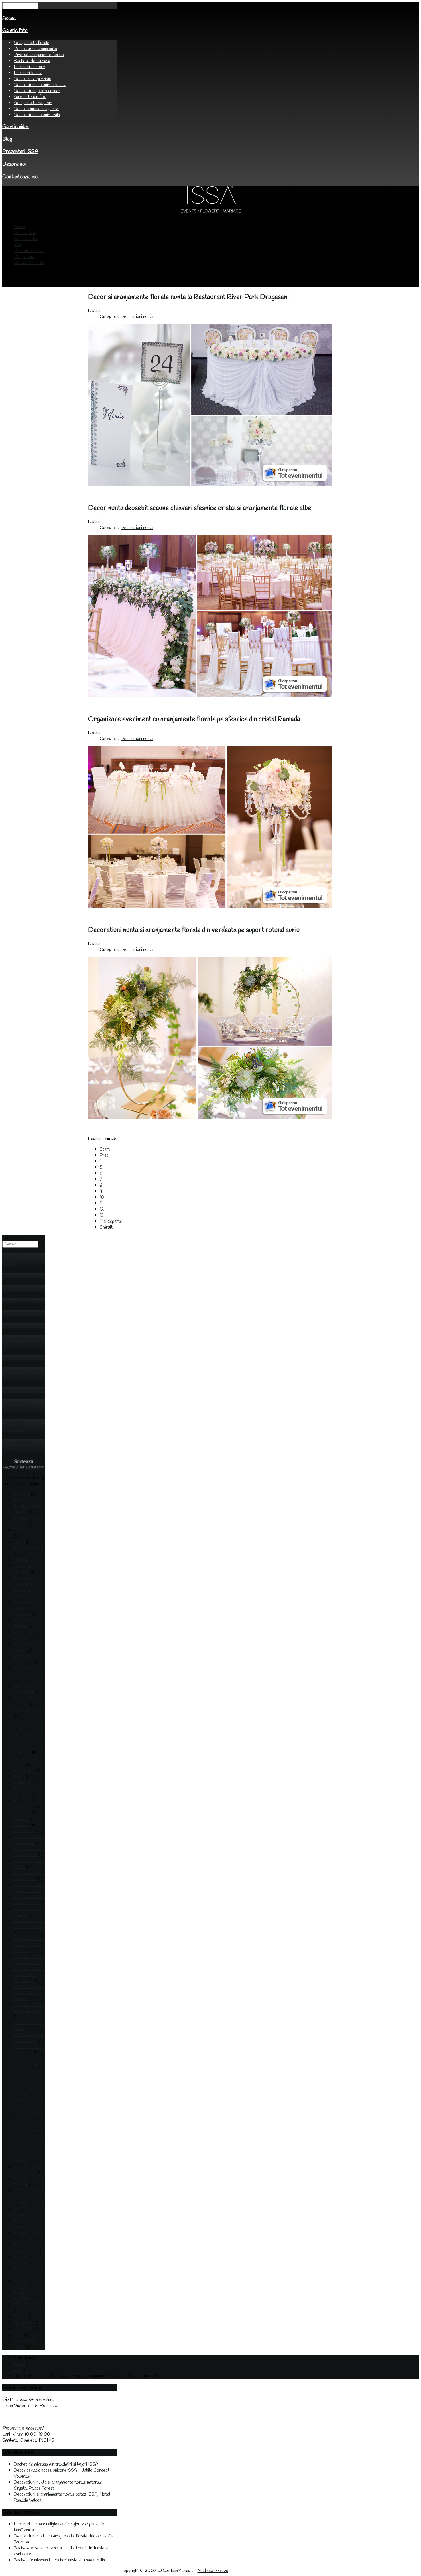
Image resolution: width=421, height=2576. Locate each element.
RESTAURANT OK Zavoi (29, 2086)
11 (101, 1203)
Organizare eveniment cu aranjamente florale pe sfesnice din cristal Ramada (194, 719)
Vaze (18, 2335)
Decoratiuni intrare (24, 1647)
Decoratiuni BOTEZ (24, 1569)
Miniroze (22, 1813)
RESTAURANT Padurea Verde (29, 2098)
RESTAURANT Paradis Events (29, 2110)
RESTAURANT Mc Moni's (29, 2050)
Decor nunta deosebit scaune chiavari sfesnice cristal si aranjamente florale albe (200, 508)
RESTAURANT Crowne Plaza (29, 1888)
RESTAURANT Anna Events (29, 1852)
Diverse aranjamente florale (39, 55)
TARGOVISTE (28, 2305)
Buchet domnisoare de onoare (27, 1506)
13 (102, 1215)
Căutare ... (13, 1238)
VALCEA (23, 2329)
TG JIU (21, 2317)
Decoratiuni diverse (24, 1623)
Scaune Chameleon (24, 2224)
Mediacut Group (213, 2571)
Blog (7, 139)
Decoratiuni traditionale (24, 1689)
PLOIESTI (24, 1831)
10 (102, 1197)
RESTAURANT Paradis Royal (29, 2128)
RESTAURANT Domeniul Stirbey (29, 1924)
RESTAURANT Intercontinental (29, 2008)
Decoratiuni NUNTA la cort (28, 1671)
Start (105, 1149)
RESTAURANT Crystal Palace (29, 1900)
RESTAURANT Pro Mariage (29, 2170)
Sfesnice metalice (22, 2284)
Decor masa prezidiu (33, 79)
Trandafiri (22, 2323)
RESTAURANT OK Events (29, 2074)
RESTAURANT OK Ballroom (29, 2062)
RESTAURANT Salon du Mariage (29, 2197)
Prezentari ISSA (20, 152)
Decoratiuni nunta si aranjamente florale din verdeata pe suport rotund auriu (194, 930)
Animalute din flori (30, 97)
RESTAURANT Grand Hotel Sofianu (29, 1993)
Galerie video (16, 127)
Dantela (21, 1560)
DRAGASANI (27, 1711)
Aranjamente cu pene (33, 103)
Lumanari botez (28, 73)
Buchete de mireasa (32, 61)
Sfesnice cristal (28, 2269)
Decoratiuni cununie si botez (40, 85)
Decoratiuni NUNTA (24, 1659)
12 (102, 1209)
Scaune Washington (25, 2260)
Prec (104, 1155)
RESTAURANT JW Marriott (29, 2038)
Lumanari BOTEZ (22, 1792)
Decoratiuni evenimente (35, 49)
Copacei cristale (29, 1548)
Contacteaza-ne (20, 177)
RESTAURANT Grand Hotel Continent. (29, 1975)
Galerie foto (15, 31)
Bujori (19, 1542)
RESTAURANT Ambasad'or (29, 1840)
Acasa (9, 18)
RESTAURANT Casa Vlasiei (29, 1876)
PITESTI (22, 1825)
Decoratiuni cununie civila (37, 115)
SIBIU (19, 2293)
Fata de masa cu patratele (28, 1738)
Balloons (21, 1494)
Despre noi (14, 164)
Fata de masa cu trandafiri (28, 1750)
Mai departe (111, 1221)
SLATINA (23, 2299)
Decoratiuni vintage (24, 1702)
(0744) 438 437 (17, 2422)
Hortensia (23, 1771)
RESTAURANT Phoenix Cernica (29, 2140)
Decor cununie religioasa (36, 109)
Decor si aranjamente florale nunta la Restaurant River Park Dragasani (188, 297)
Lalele (19, 1777)
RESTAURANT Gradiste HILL (29, 1960)
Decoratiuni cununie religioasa (24, 1608)
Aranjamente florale (32, 43)
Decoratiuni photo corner (37, 91)
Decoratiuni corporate (24, 1581)
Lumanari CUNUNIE (24, 1804)
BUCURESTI (27, 1530)
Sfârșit (106, 1227)
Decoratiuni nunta (137, 317)
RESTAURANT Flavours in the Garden (29, 1945)
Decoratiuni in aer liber (26, 1635)
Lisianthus (23, 1783)
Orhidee (21, 1819)
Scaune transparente (26, 2248)
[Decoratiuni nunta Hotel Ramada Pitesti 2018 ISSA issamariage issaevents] (210, 907)
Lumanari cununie (29, 67)
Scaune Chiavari (28, 2233)
